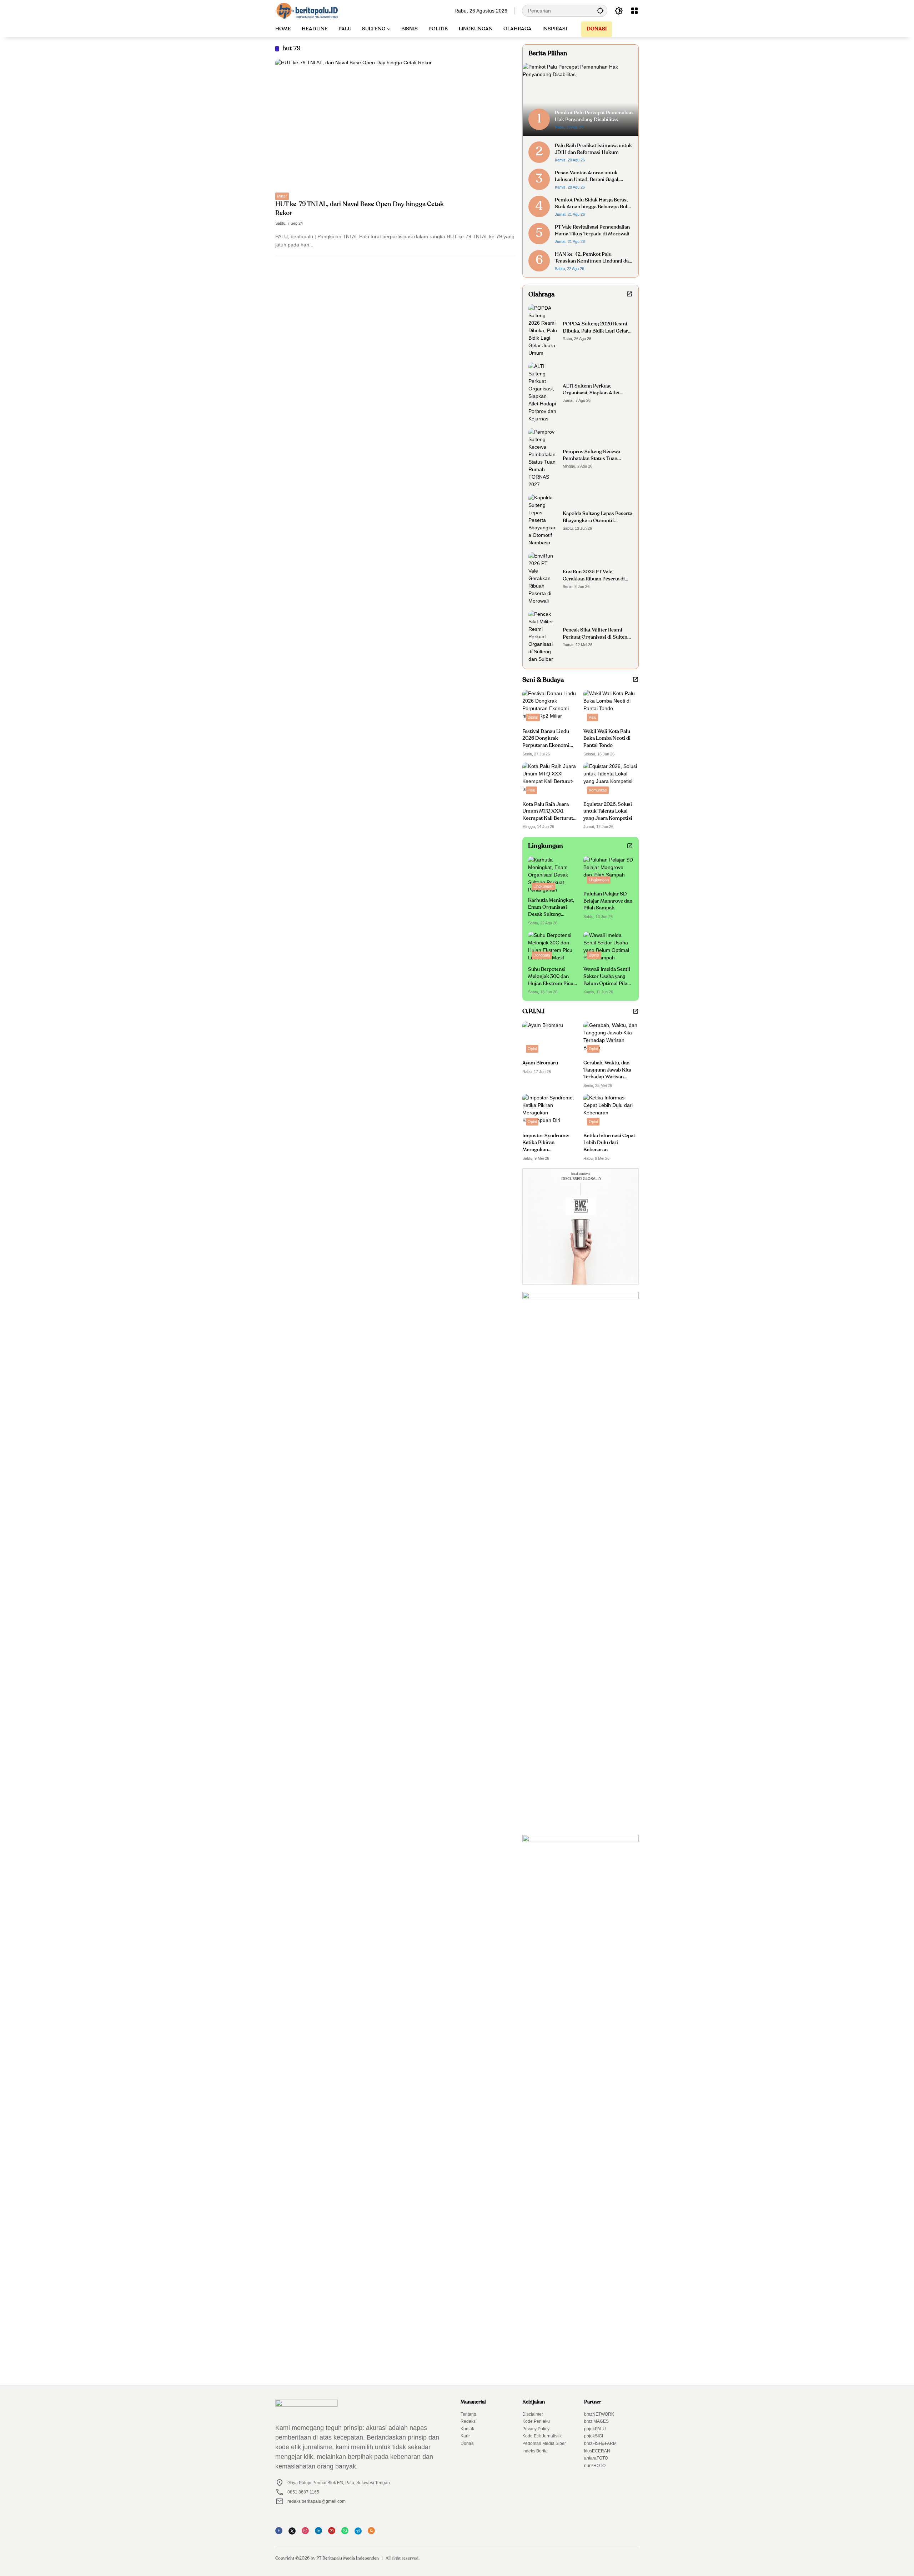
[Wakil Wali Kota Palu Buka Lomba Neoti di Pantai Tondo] (611, 707)
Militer (282, 196)
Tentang (468, 2414)
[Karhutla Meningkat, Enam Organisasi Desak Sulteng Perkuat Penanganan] (553, 875)
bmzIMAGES (596, 2421)
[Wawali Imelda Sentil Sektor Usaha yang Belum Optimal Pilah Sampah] (608, 947)
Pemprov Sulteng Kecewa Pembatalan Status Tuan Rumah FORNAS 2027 (591, 456)
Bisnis (533, 717)
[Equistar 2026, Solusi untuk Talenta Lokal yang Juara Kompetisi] (611, 780)
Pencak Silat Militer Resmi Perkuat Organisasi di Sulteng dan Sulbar (596, 634)
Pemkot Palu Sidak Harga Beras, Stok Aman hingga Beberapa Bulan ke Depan (594, 204)
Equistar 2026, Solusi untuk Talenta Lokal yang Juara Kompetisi (608, 811)
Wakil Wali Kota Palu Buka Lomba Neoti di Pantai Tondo (607, 738)
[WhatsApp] (347, 2533)
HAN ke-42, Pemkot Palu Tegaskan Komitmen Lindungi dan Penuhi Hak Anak (593, 258)
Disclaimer (533, 2414)
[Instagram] (307, 2533)
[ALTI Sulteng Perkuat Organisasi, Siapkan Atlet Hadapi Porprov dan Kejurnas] (543, 393)
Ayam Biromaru (540, 1063)
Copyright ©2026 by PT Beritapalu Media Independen (327, 2558)
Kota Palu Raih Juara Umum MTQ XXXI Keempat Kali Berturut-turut (549, 812)
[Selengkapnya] (629, 294)
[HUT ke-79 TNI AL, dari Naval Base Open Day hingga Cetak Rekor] (395, 126)
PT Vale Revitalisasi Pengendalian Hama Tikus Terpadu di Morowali (592, 231)
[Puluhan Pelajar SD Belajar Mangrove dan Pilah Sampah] (608, 872)
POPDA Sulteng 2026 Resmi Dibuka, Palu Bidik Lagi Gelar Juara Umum (595, 328)
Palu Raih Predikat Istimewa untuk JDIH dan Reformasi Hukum (593, 149)
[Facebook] (281, 2533)
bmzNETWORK (599, 2414)
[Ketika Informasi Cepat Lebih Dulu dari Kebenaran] (611, 1111)
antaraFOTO (596, 2458)
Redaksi (469, 2421)
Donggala (542, 955)
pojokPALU (595, 2429)
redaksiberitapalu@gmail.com (317, 2501)
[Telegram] (360, 2533)
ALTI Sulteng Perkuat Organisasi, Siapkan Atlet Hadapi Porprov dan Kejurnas (596, 390)
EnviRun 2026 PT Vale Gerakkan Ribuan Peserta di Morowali (594, 576)
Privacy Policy (536, 2429)
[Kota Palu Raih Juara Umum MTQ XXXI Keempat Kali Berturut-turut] (550, 780)
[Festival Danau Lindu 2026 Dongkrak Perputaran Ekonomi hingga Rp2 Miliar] (550, 707)
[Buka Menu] (634, 11)
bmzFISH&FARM (600, 2443)
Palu (592, 717)
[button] (600, 11)
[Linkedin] (321, 2533)
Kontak (467, 2429)
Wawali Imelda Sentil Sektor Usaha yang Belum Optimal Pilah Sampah (607, 977)
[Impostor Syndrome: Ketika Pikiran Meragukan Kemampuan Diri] (550, 1111)
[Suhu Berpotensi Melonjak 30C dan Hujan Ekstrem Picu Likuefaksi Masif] (553, 947)
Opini (532, 1049)
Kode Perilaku (536, 2421)
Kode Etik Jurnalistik (542, 2436)
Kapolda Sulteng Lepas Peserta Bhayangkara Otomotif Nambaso (597, 518)
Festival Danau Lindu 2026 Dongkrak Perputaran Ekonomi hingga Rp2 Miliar (546, 739)
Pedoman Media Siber (544, 2443)
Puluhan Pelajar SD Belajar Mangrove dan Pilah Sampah (608, 901)
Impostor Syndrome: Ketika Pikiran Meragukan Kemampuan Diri (546, 1144)
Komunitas (598, 790)
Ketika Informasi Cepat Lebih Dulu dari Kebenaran (609, 1143)
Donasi (468, 2443)
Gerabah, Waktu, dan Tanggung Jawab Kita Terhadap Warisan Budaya (607, 1071)
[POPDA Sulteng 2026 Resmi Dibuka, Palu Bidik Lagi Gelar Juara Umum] (543, 331)
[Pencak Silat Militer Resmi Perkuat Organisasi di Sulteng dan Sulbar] (543, 637)
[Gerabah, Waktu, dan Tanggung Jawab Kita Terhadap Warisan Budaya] (611, 1039)
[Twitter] (294, 2533)
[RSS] (373, 2533)
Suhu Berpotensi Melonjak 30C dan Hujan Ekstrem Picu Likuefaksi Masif (551, 977)
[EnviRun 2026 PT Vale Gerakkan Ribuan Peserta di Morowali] (543, 578)
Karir (465, 2436)
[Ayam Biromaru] (550, 1039)
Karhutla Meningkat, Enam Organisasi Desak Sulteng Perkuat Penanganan (551, 908)
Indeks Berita (535, 2451)
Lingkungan (543, 886)
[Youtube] (334, 2533)
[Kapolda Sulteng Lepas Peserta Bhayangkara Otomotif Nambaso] (543, 520)
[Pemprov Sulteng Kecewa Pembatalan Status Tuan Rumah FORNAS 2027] (543, 458)
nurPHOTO (595, 2466)
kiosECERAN (597, 2451)
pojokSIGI (594, 2436)
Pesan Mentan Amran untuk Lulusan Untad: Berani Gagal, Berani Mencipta (587, 177)
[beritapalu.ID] (307, 10)
